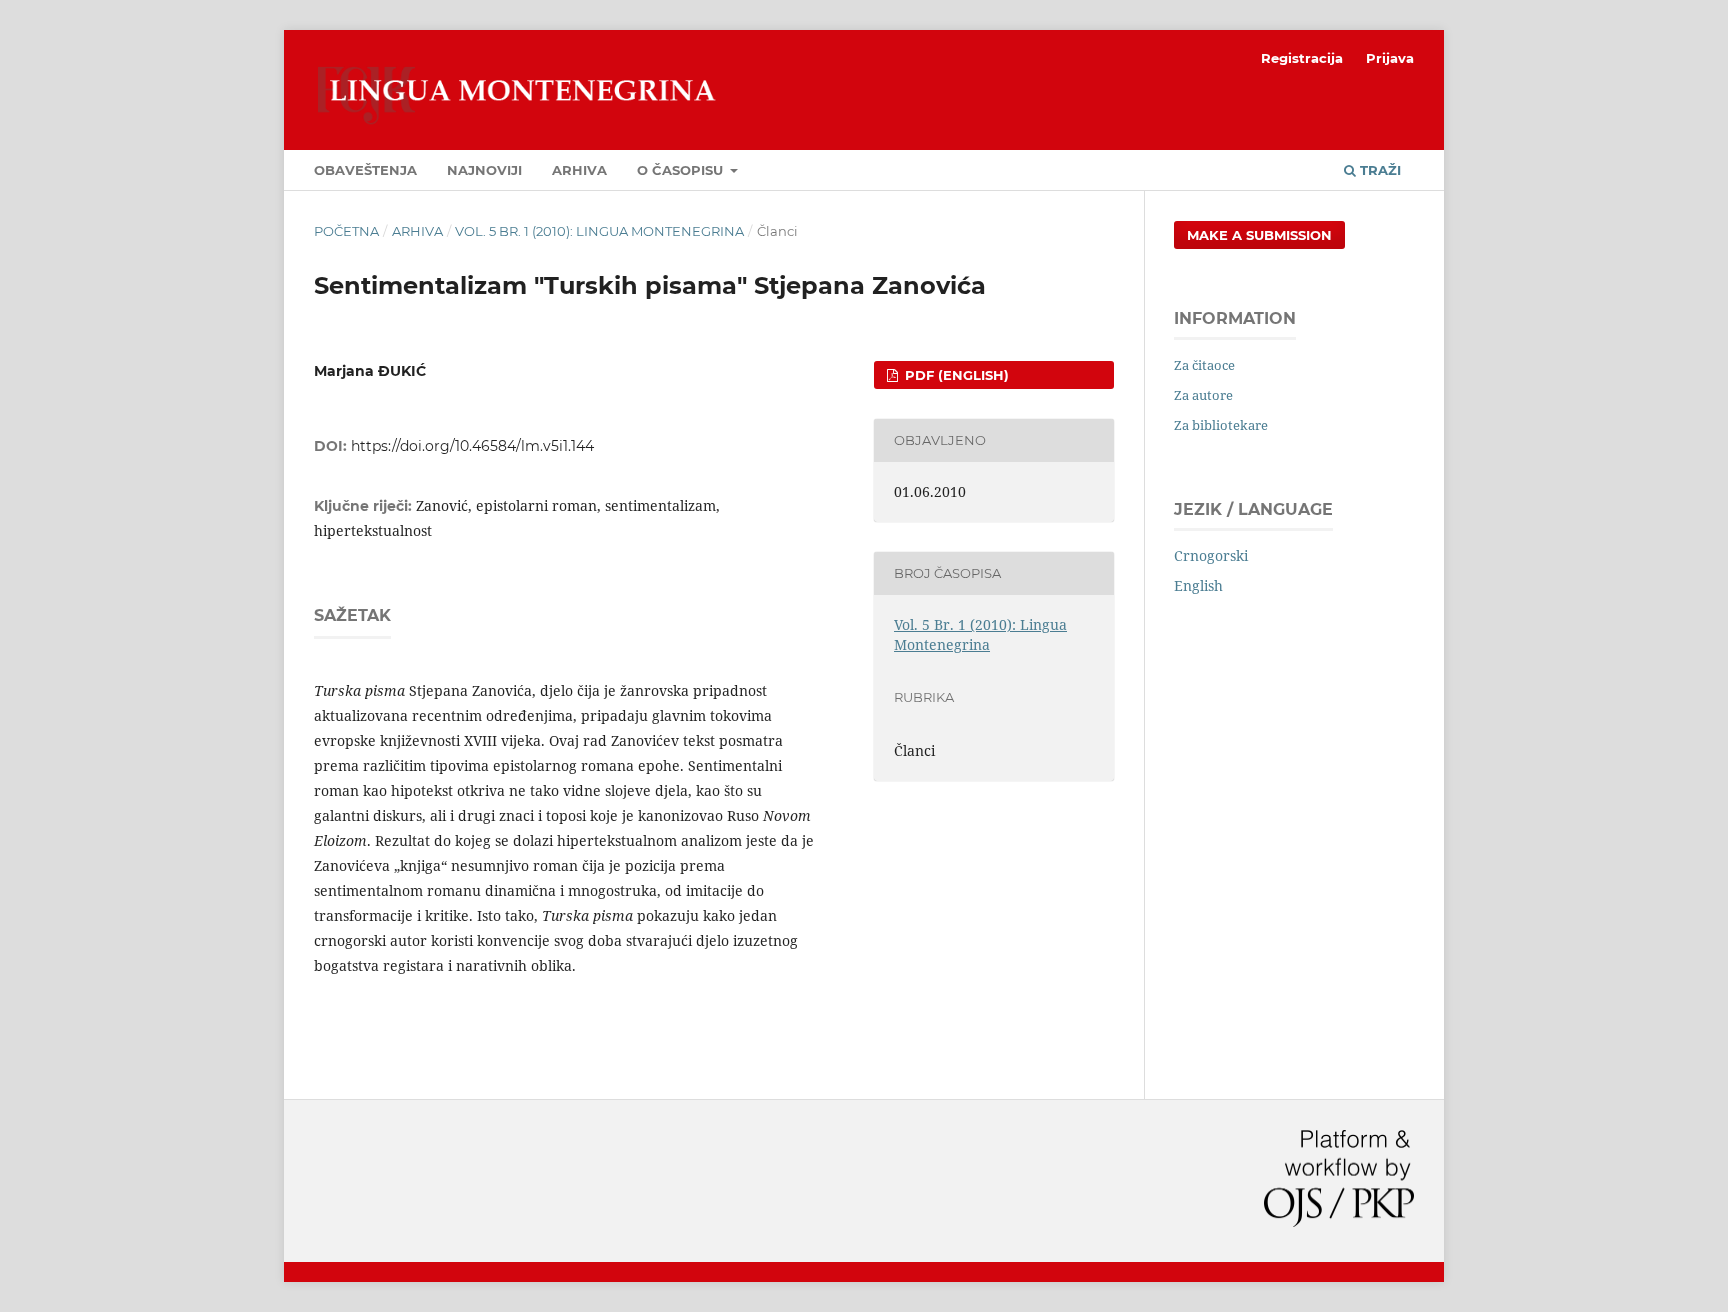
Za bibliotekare (1221, 425)
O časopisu (682, 170)
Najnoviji (484, 170)
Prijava (1390, 58)
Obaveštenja (365, 170)
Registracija (1302, 58)
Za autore (1203, 395)
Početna (346, 231)
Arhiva (579, 170)
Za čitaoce (1204, 365)
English (1198, 585)
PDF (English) (955, 375)
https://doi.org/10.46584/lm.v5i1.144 (472, 446)
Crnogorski (1211, 555)
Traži (1378, 170)
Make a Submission (1259, 235)
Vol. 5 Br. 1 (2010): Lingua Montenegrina (599, 231)
